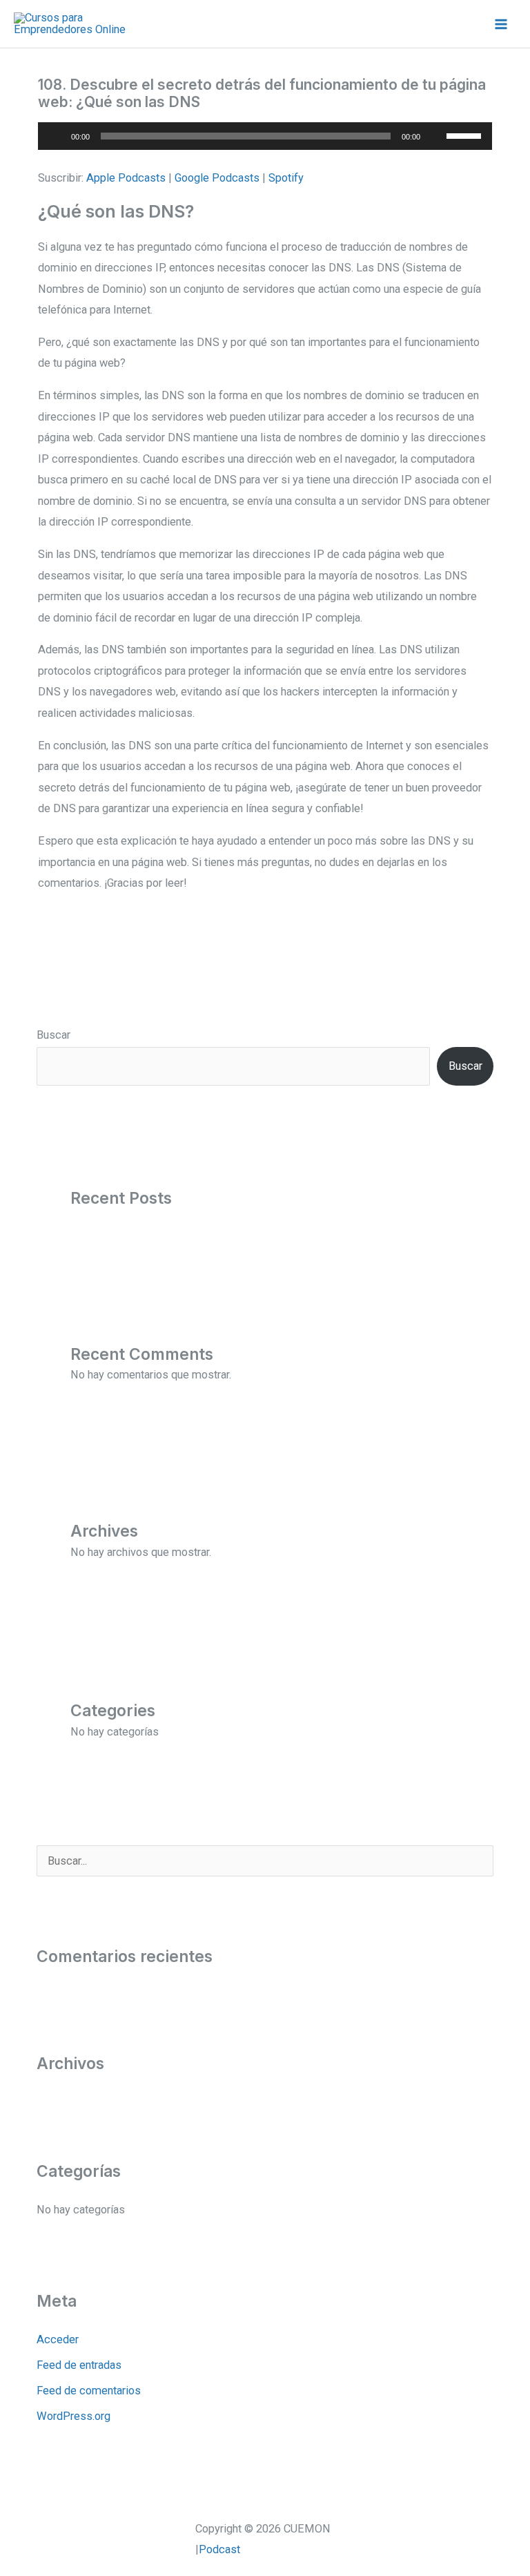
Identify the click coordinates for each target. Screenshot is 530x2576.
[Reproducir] (56, 136)
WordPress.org (73, 2416)
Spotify (286, 178)
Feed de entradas (79, 2365)
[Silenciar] (435, 136)
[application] (265, 136)
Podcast (219, 2549)
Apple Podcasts (126, 178)
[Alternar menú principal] (501, 24)
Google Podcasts (217, 178)
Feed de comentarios (89, 2391)
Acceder (58, 2339)
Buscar (53, 1035)
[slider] (466, 135)
